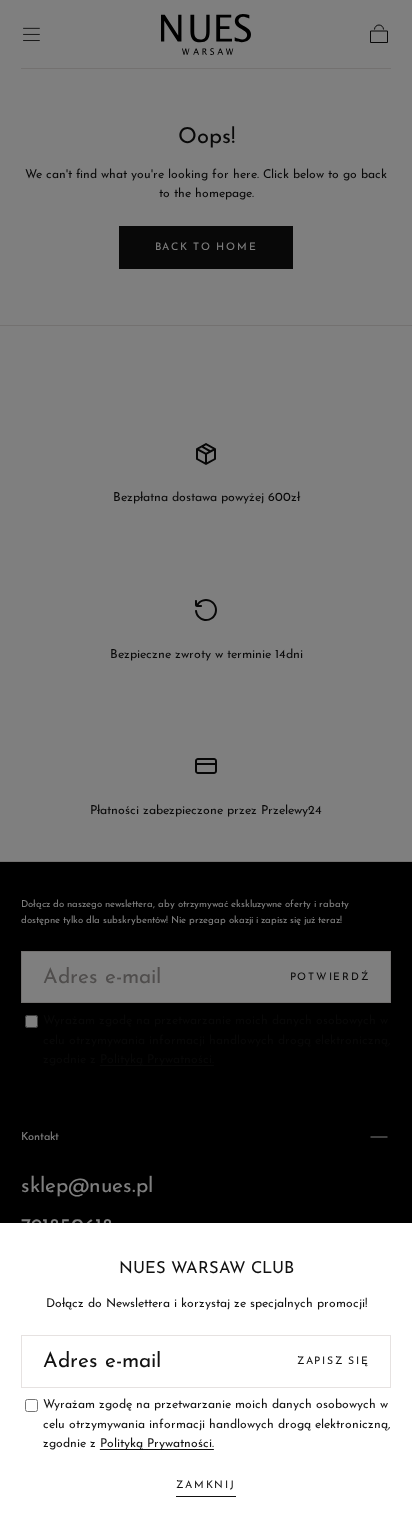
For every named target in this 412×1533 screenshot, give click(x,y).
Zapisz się (333, 1361)
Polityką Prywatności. (157, 1444)
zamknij (205, 1485)
